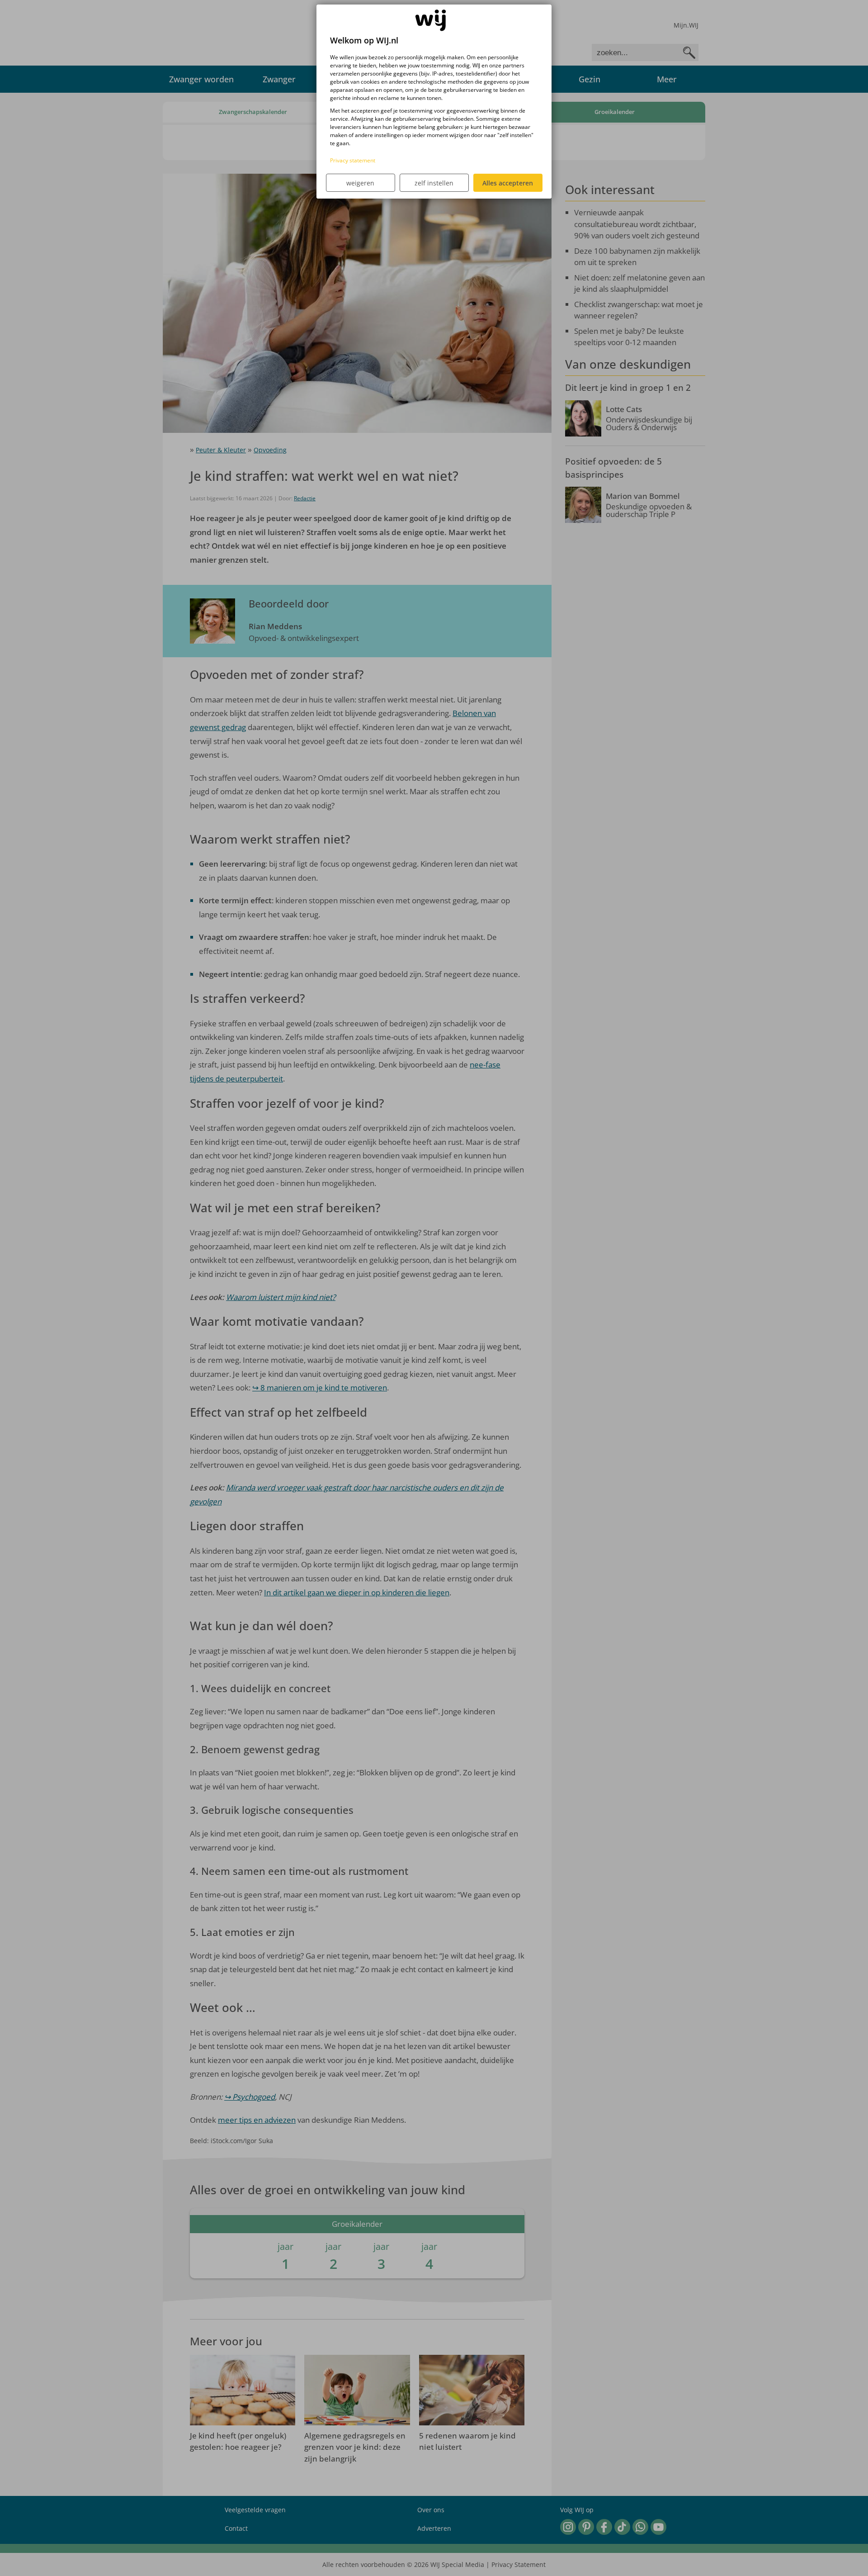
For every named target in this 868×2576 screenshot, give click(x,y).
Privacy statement (353, 160)
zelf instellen (434, 183)
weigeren (360, 183)
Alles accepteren (508, 183)
